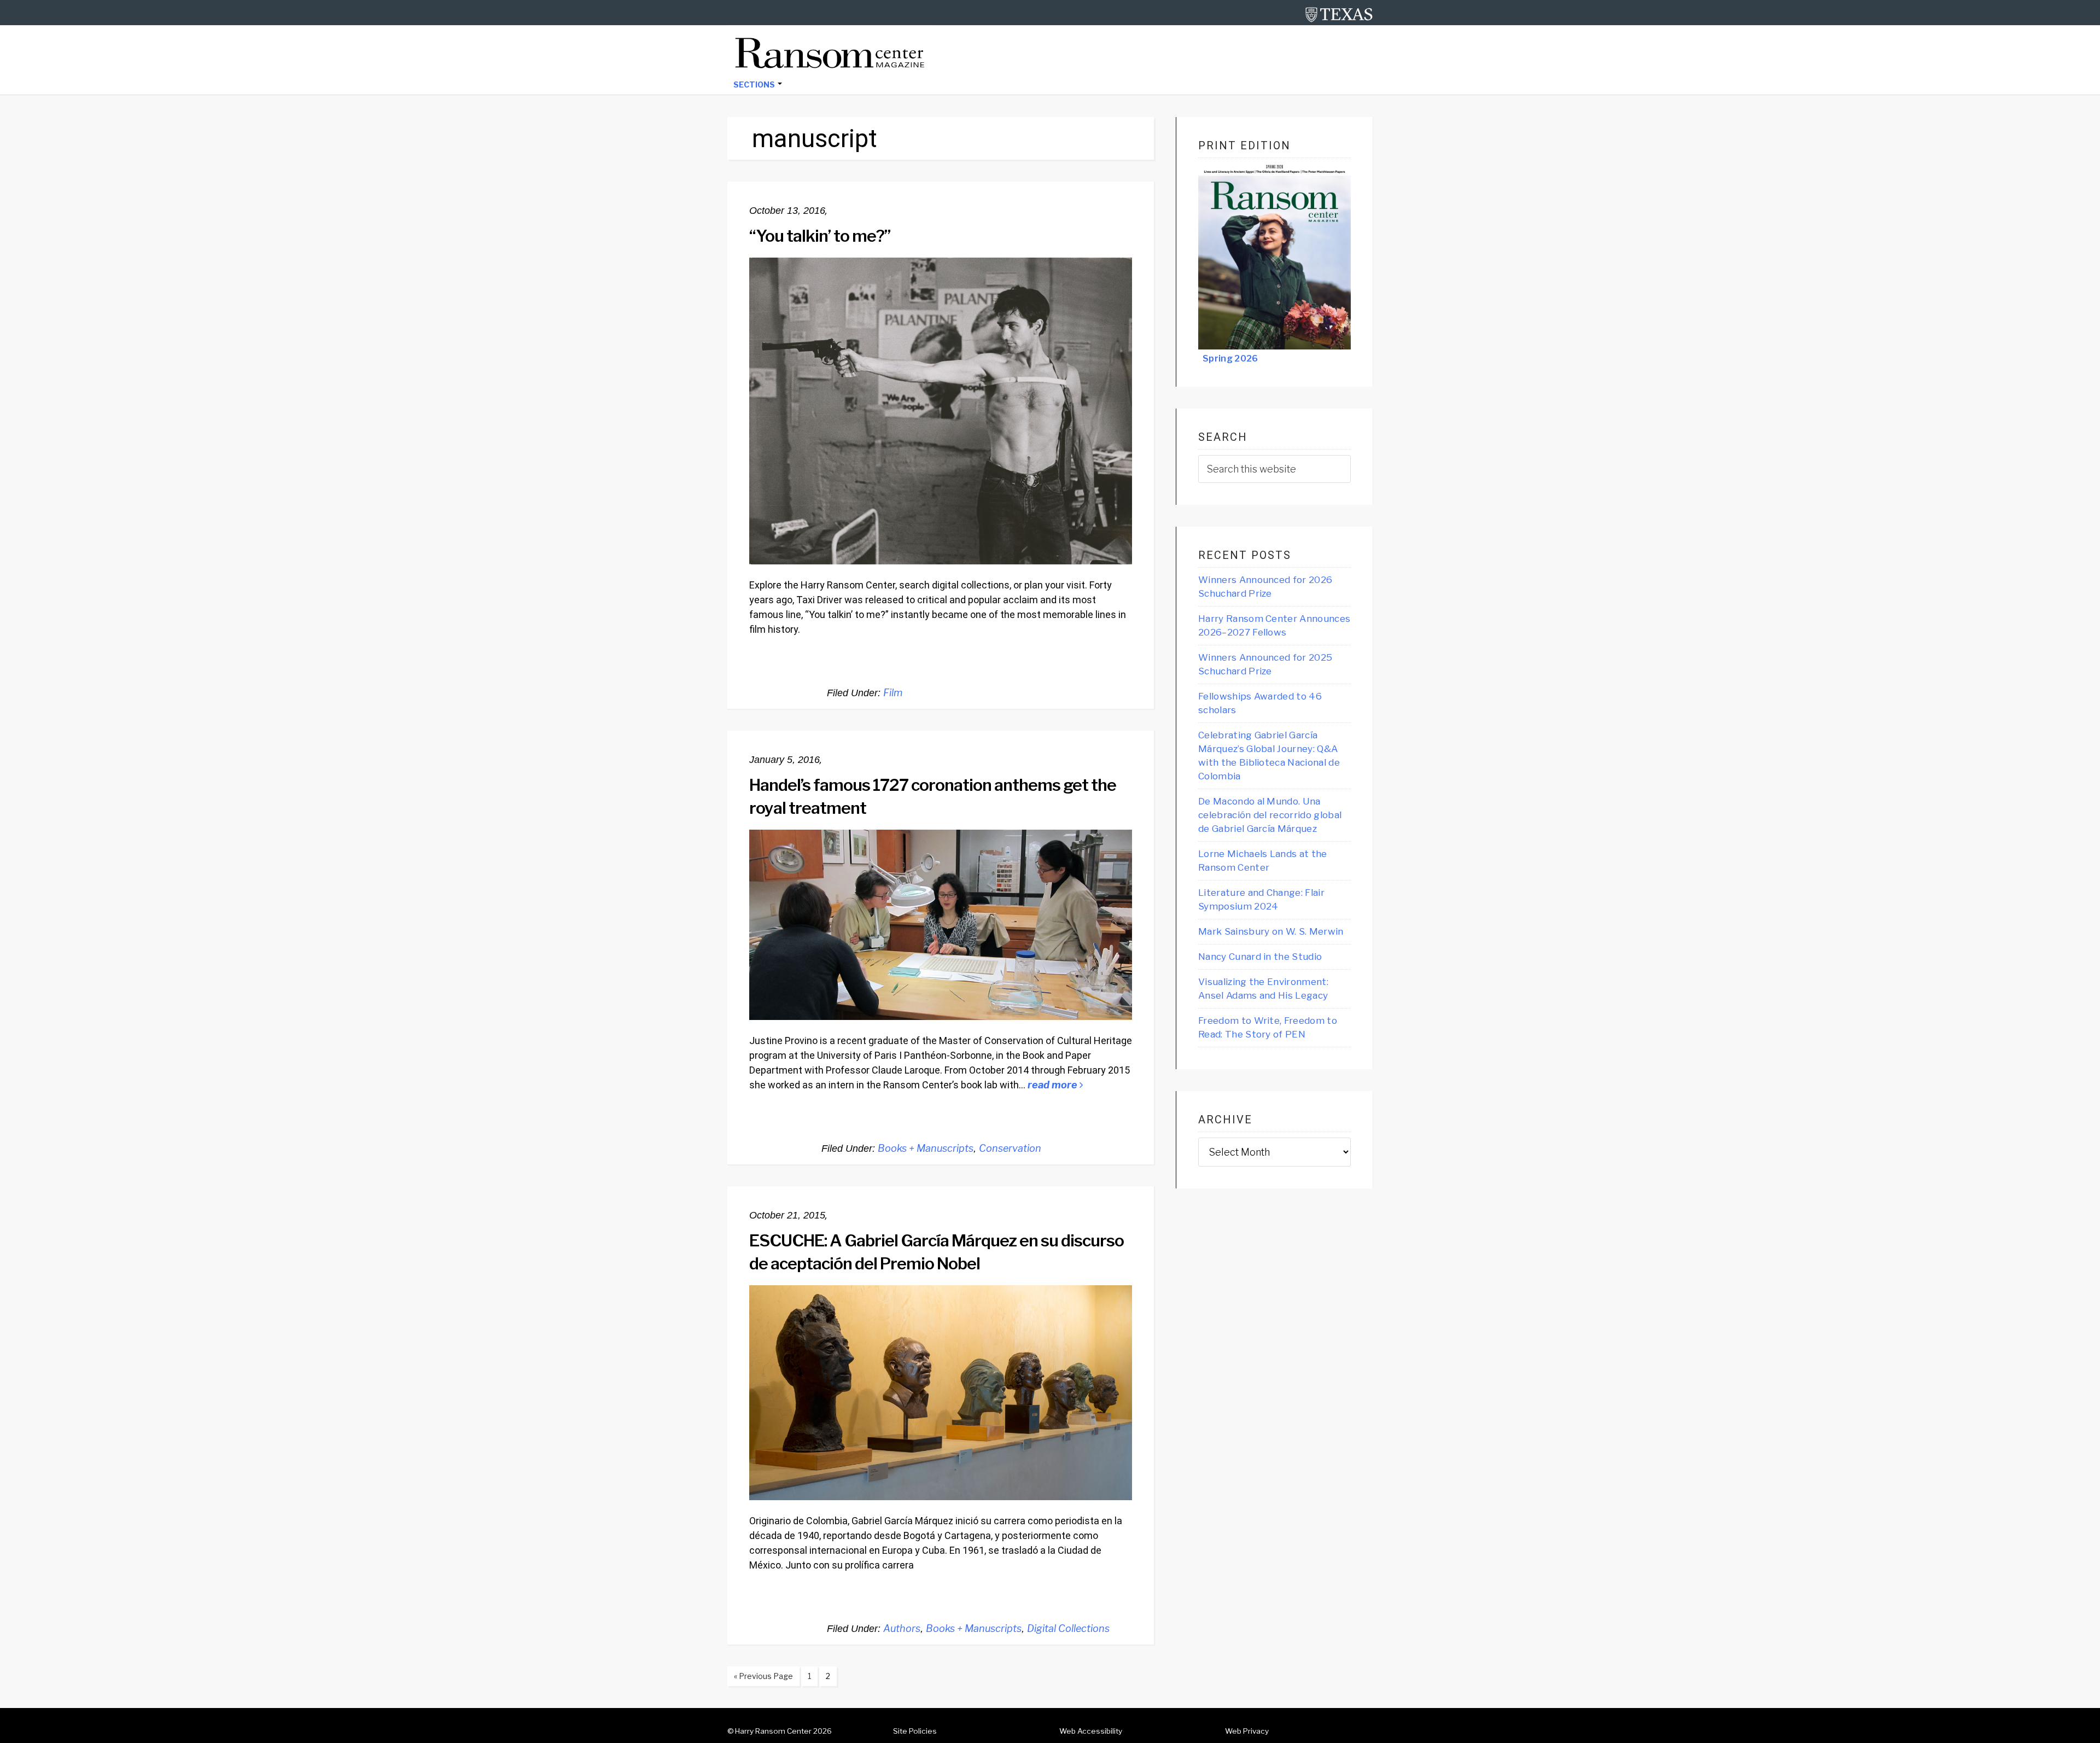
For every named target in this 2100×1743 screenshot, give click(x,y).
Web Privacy (1247, 1731)
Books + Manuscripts (926, 1148)
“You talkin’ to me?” (821, 236)
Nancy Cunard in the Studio (1260, 957)
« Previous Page (760, 1678)
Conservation (1010, 1148)
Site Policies (915, 1731)
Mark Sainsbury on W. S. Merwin (1271, 931)
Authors (902, 1628)
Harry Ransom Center (773, 1731)
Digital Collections (1068, 1628)
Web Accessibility (1091, 1731)
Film (893, 693)
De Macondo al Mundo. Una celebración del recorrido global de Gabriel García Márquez (1270, 815)
